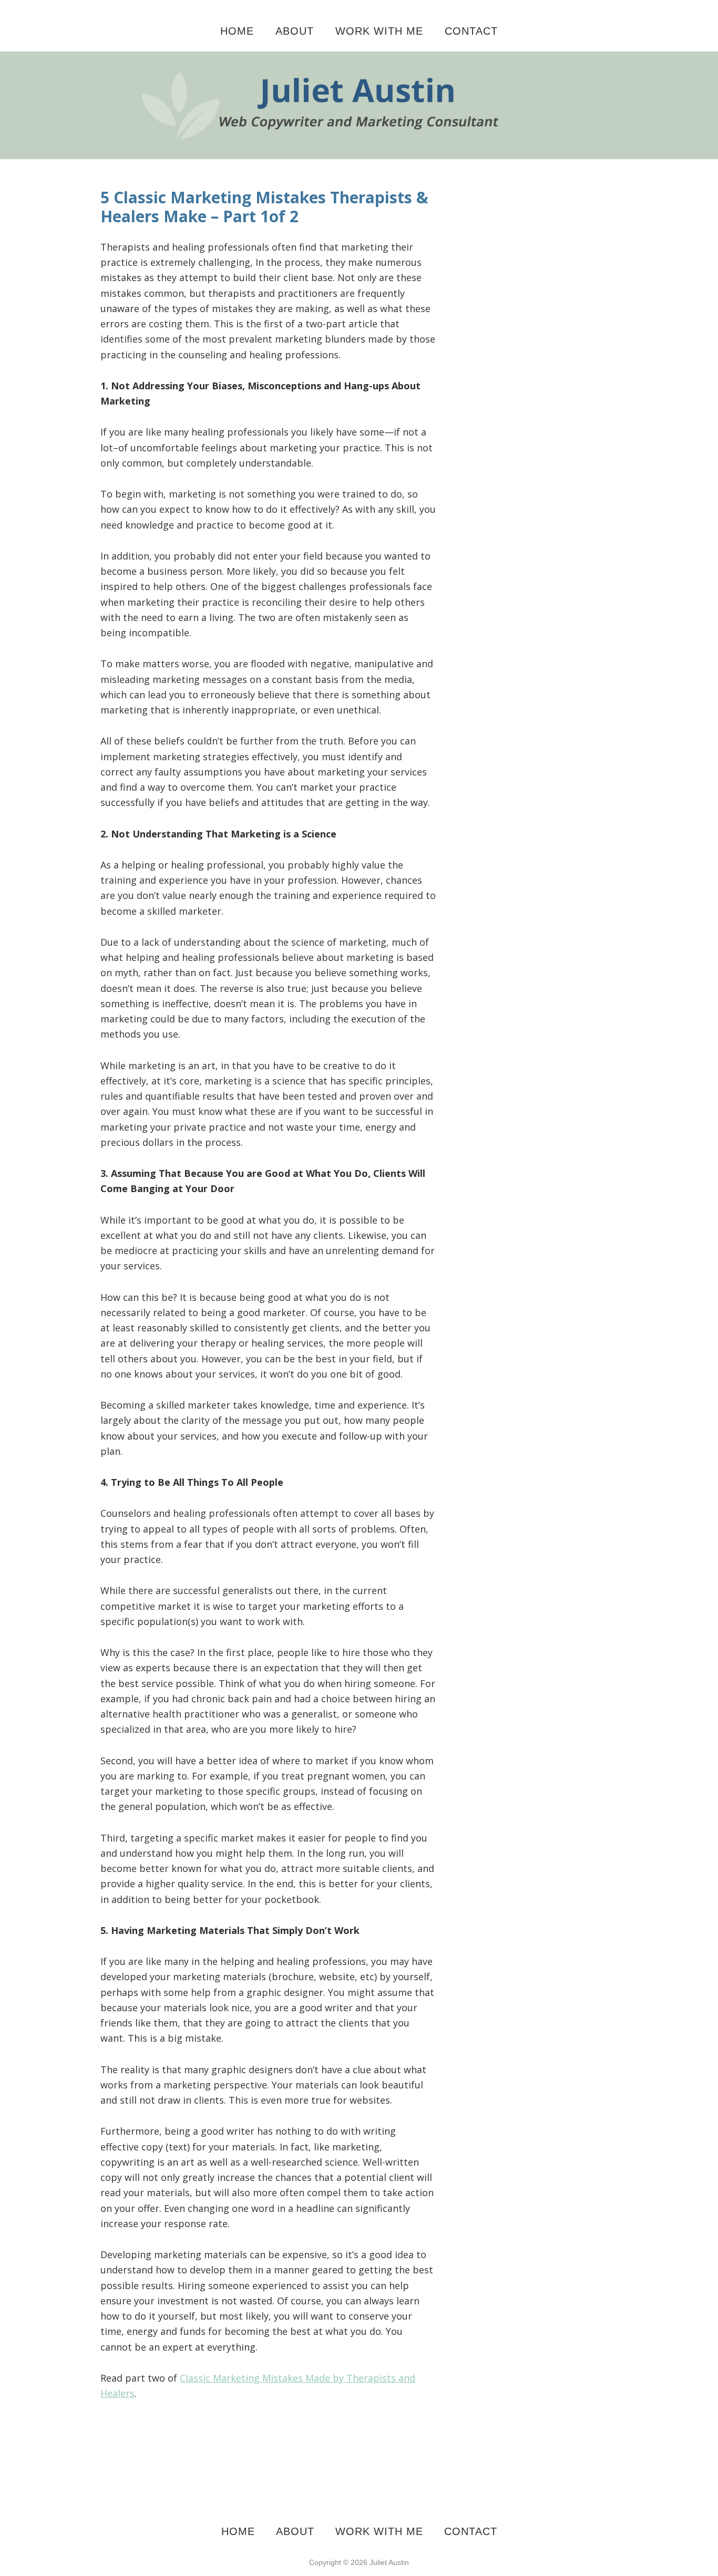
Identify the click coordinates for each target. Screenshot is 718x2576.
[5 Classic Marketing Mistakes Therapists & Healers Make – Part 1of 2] (359, 59)
